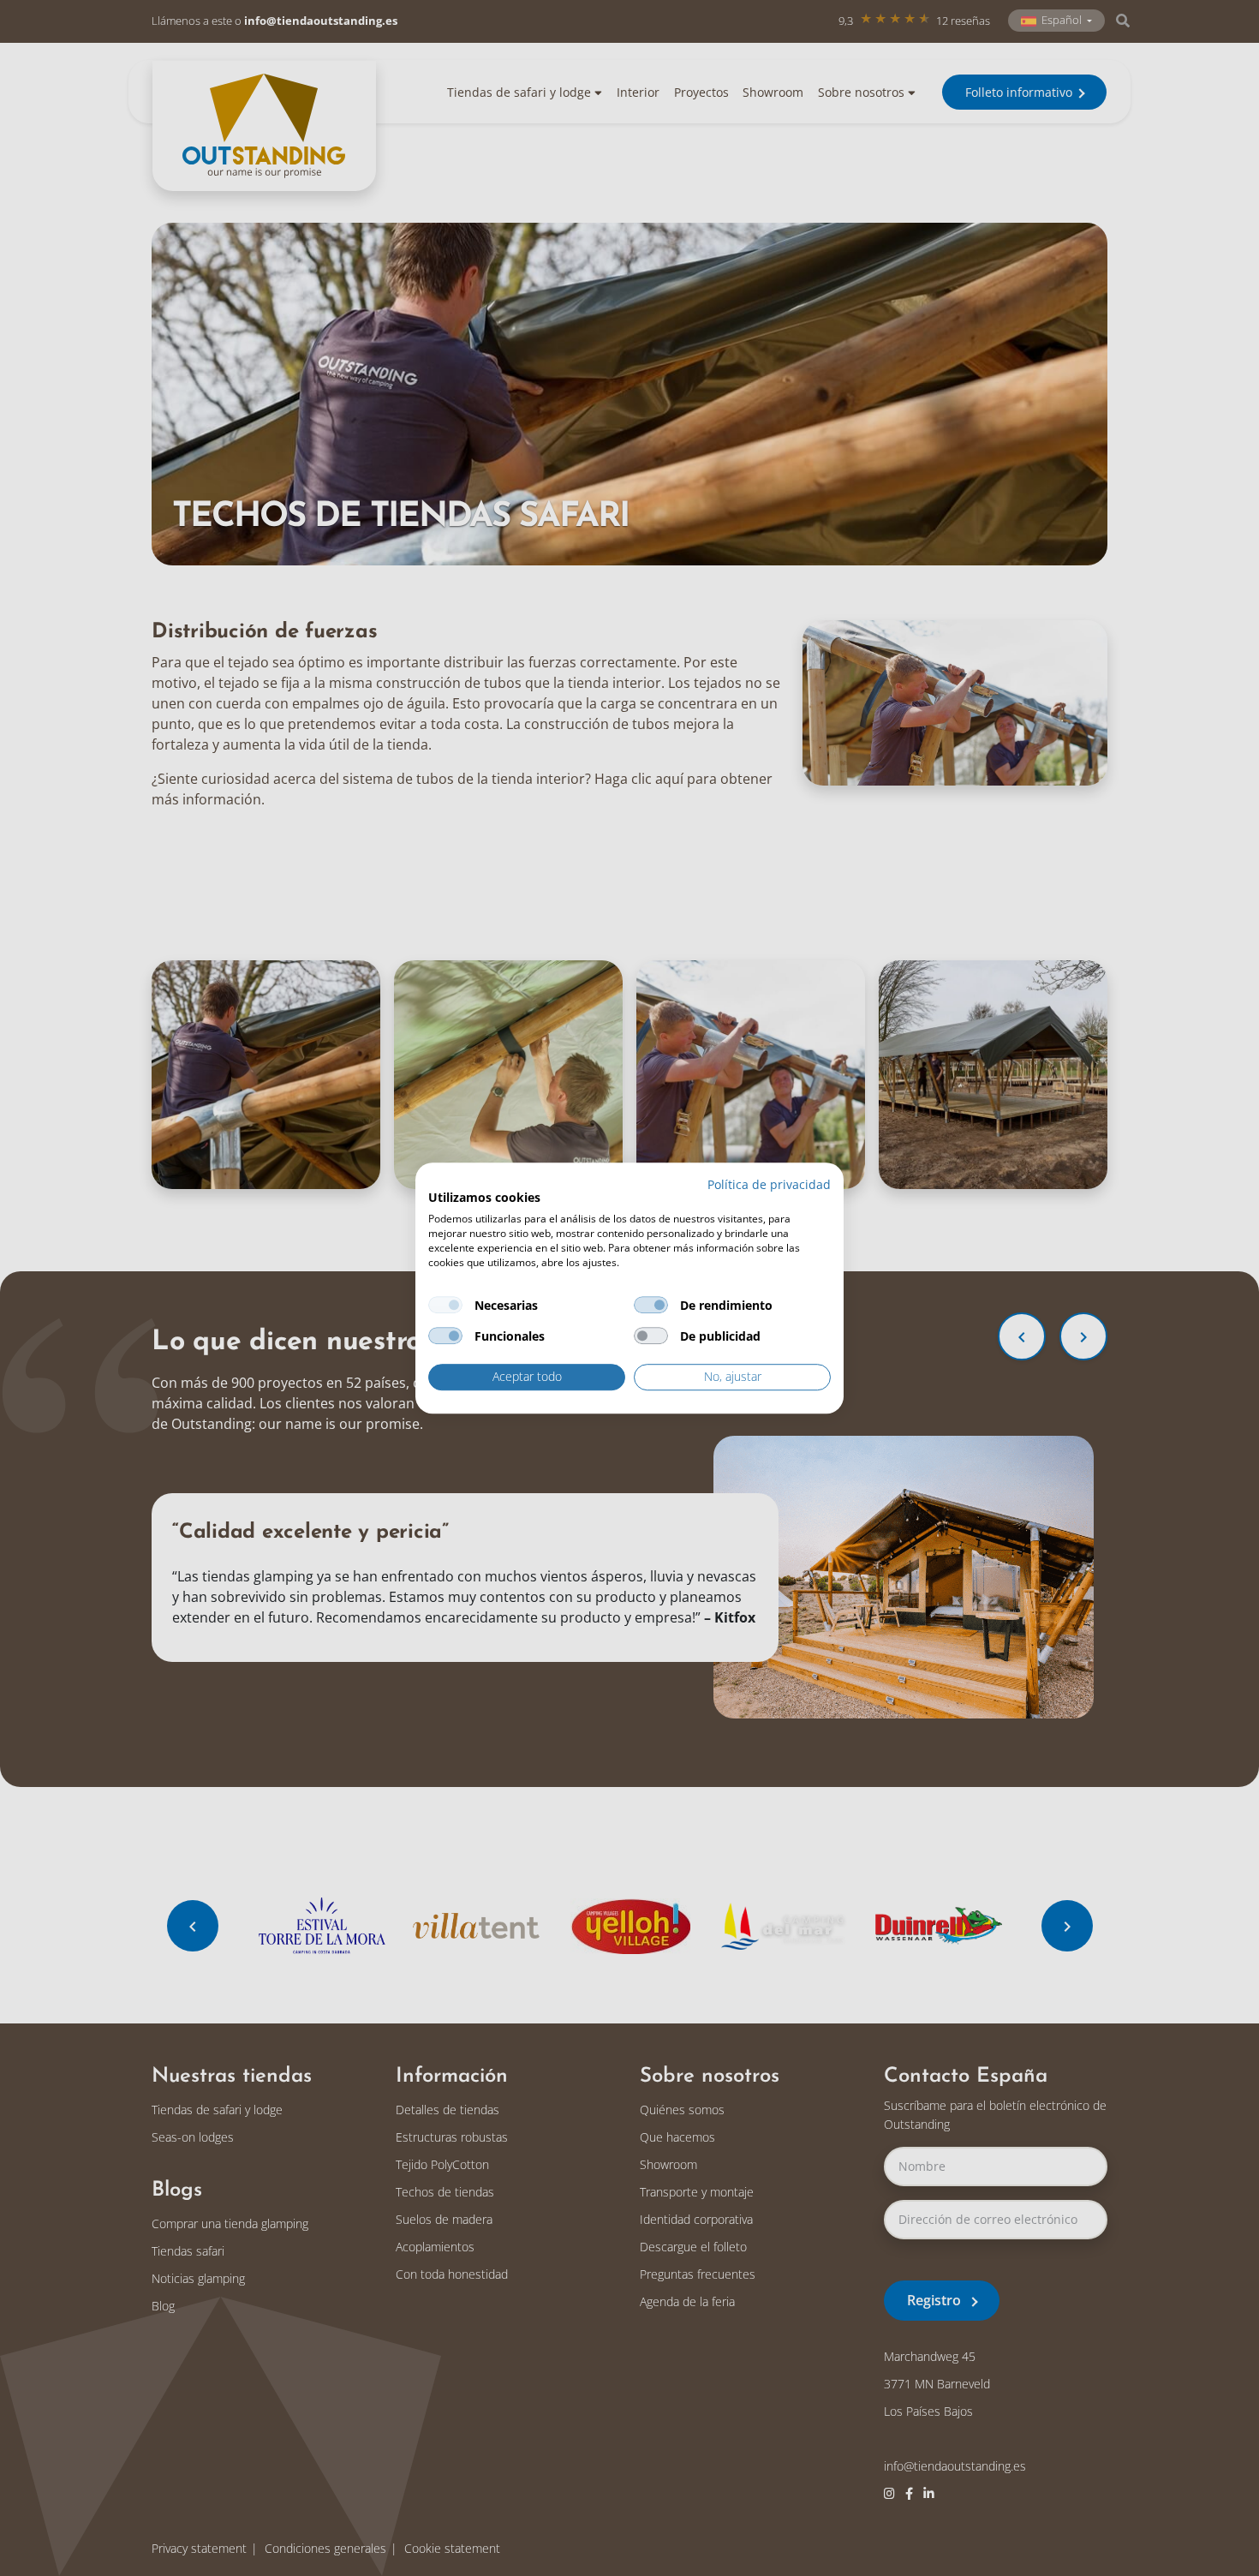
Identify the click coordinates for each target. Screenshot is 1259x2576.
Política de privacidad (769, 1184)
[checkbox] (445, 1306)
